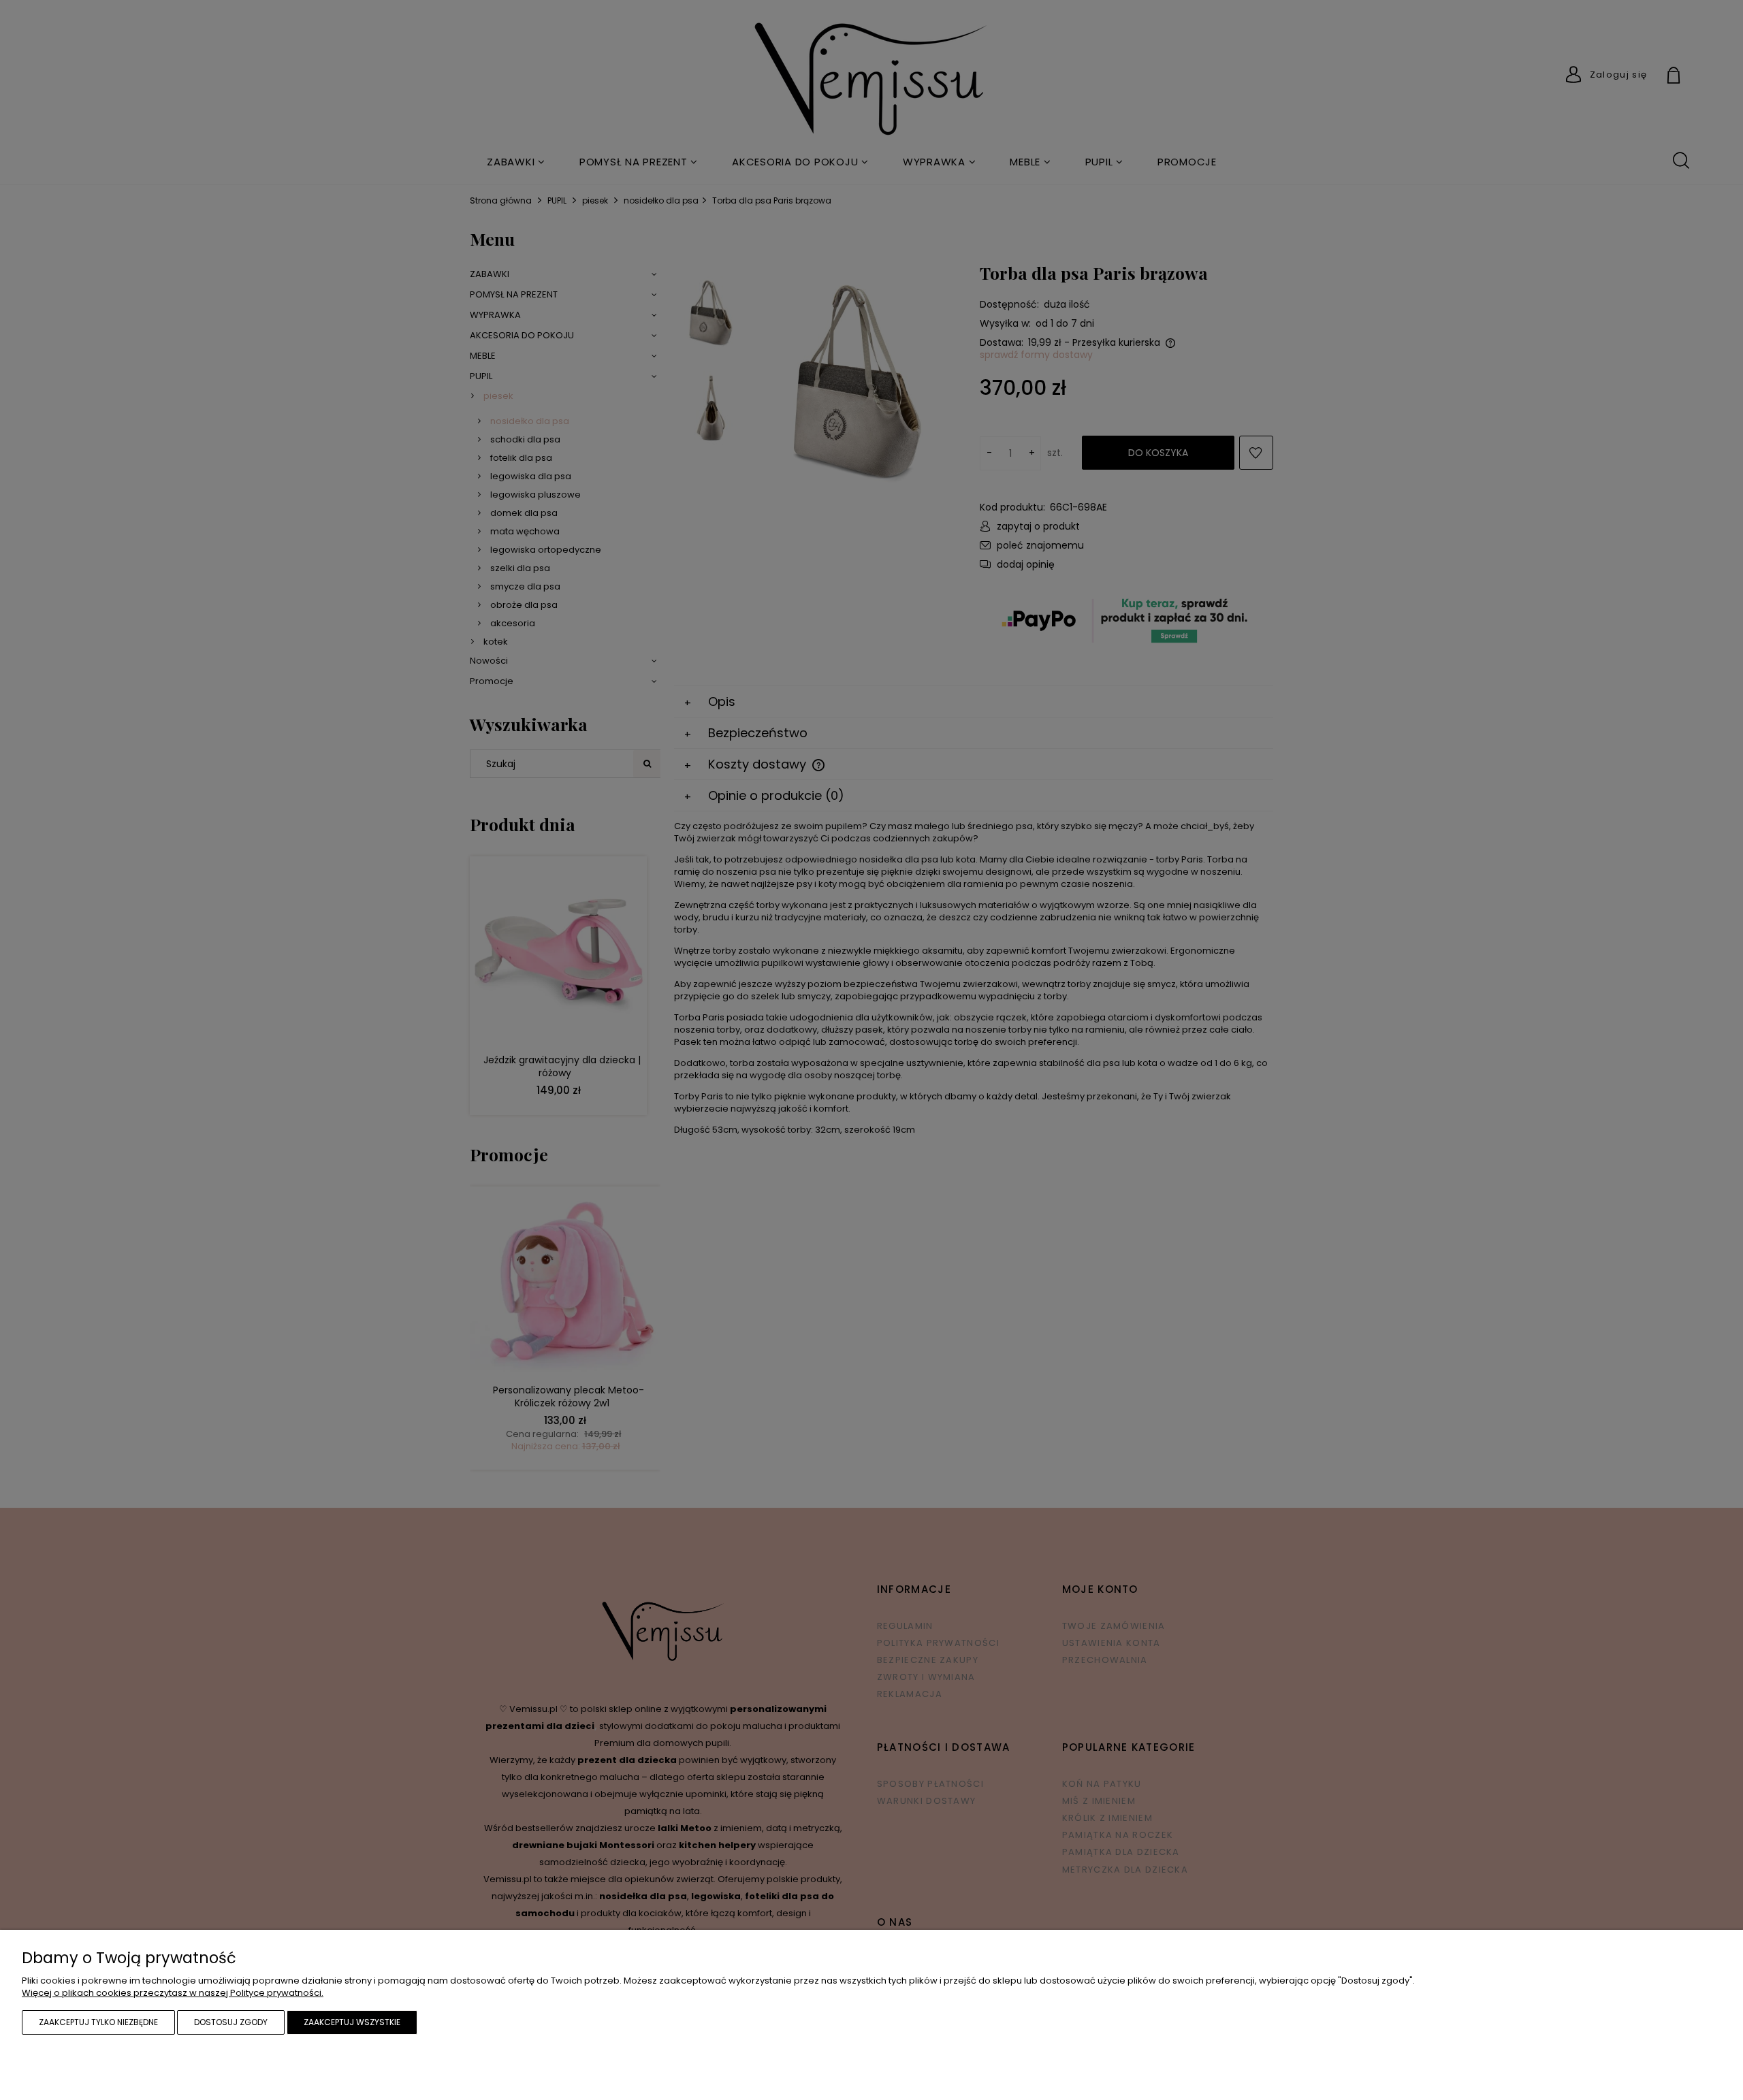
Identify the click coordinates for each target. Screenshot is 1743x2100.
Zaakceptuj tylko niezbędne (98, 2022)
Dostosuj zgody (231, 2022)
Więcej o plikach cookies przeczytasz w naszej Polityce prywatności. (173, 1993)
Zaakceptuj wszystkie (352, 2022)
